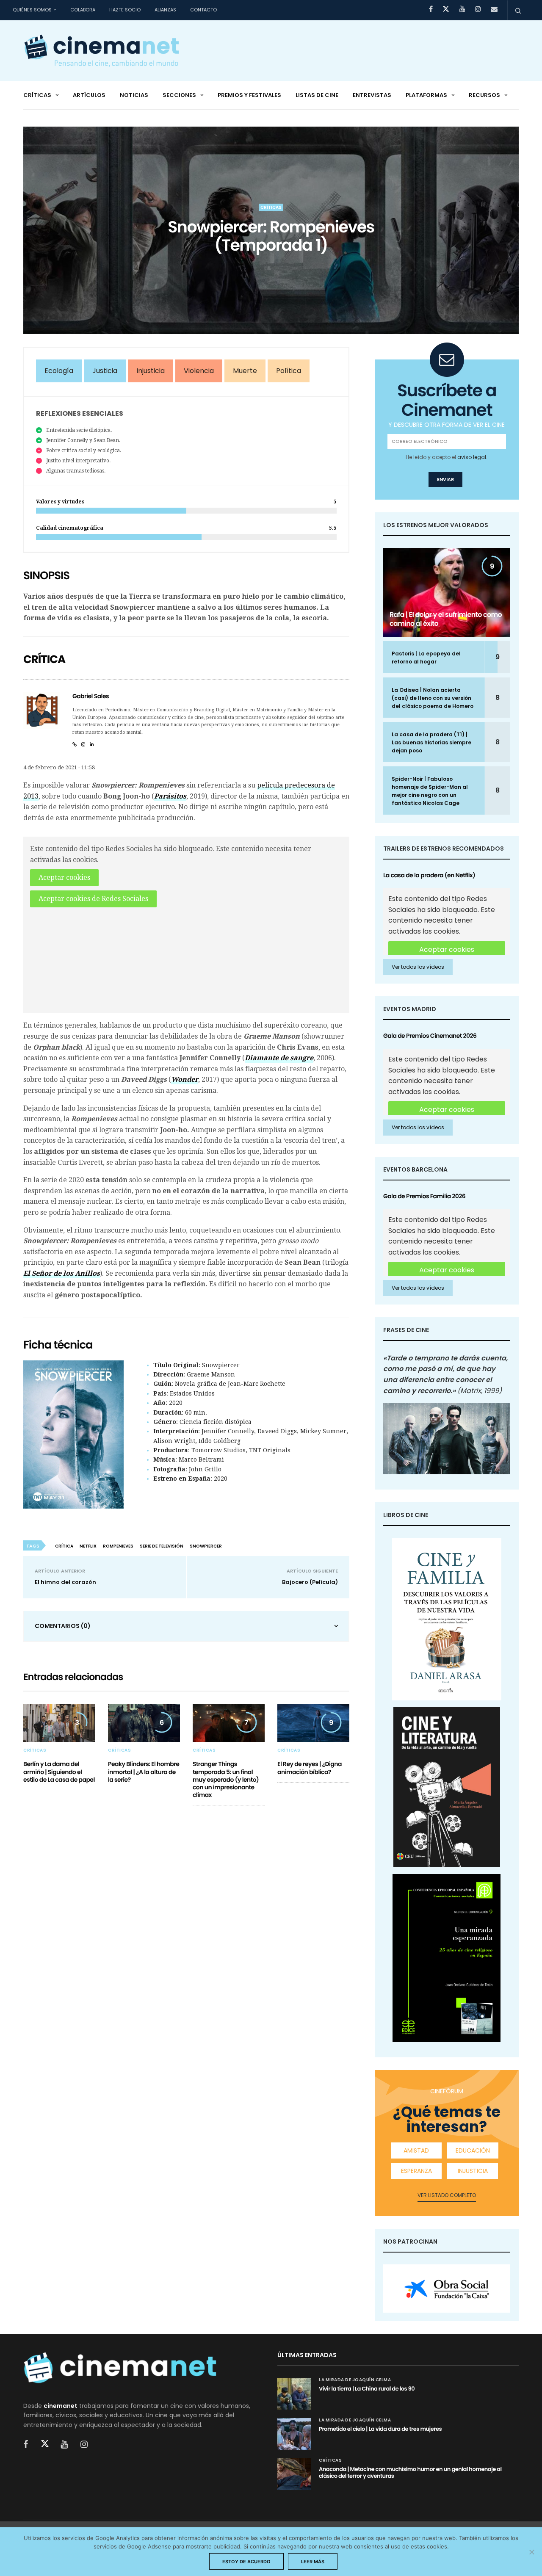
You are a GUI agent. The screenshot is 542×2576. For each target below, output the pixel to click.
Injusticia (151, 371)
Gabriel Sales (91, 696)
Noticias (134, 95)
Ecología (59, 371)
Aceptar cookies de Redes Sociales (93, 899)
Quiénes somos (32, 10)
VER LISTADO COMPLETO (447, 2195)
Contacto (203, 10)
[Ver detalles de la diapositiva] (447, 2289)
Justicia (105, 371)
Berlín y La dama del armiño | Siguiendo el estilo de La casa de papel (59, 1772)
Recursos (484, 95)
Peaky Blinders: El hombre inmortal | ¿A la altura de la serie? (144, 1772)
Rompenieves (118, 1546)
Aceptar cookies (64, 878)
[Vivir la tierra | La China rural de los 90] (294, 2394)
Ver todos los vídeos (418, 967)
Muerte (245, 371)
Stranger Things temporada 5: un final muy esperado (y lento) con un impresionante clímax (226, 1779)
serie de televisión (162, 1546)
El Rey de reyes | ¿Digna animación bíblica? (310, 1768)
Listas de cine (317, 95)
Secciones (179, 95)
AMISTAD (416, 2150)
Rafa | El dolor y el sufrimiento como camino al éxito (446, 619)
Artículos (89, 95)
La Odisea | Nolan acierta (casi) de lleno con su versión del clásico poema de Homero (433, 698)
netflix (88, 1546)
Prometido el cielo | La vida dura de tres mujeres (380, 2429)
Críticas (37, 95)
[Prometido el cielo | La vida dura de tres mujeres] (294, 2434)
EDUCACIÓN (473, 2150)
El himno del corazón (65, 1582)
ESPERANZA (416, 2171)
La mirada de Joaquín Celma (355, 2380)
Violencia (199, 371)
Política (289, 371)
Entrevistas (372, 95)
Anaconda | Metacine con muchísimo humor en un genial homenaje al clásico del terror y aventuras (410, 2472)
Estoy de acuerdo (246, 2562)
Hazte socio (125, 10)
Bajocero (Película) (310, 1582)
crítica (64, 1546)
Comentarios (63, 1626)
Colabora (83, 10)
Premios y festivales (249, 95)
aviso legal (472, 457)
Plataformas (426, 95)
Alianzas (165, 10)
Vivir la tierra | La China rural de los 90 (367, 2389)
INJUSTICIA (473, 2171)
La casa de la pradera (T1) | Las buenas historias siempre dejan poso (431, 742)
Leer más (313, 2562)
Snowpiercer (206, 1546)
